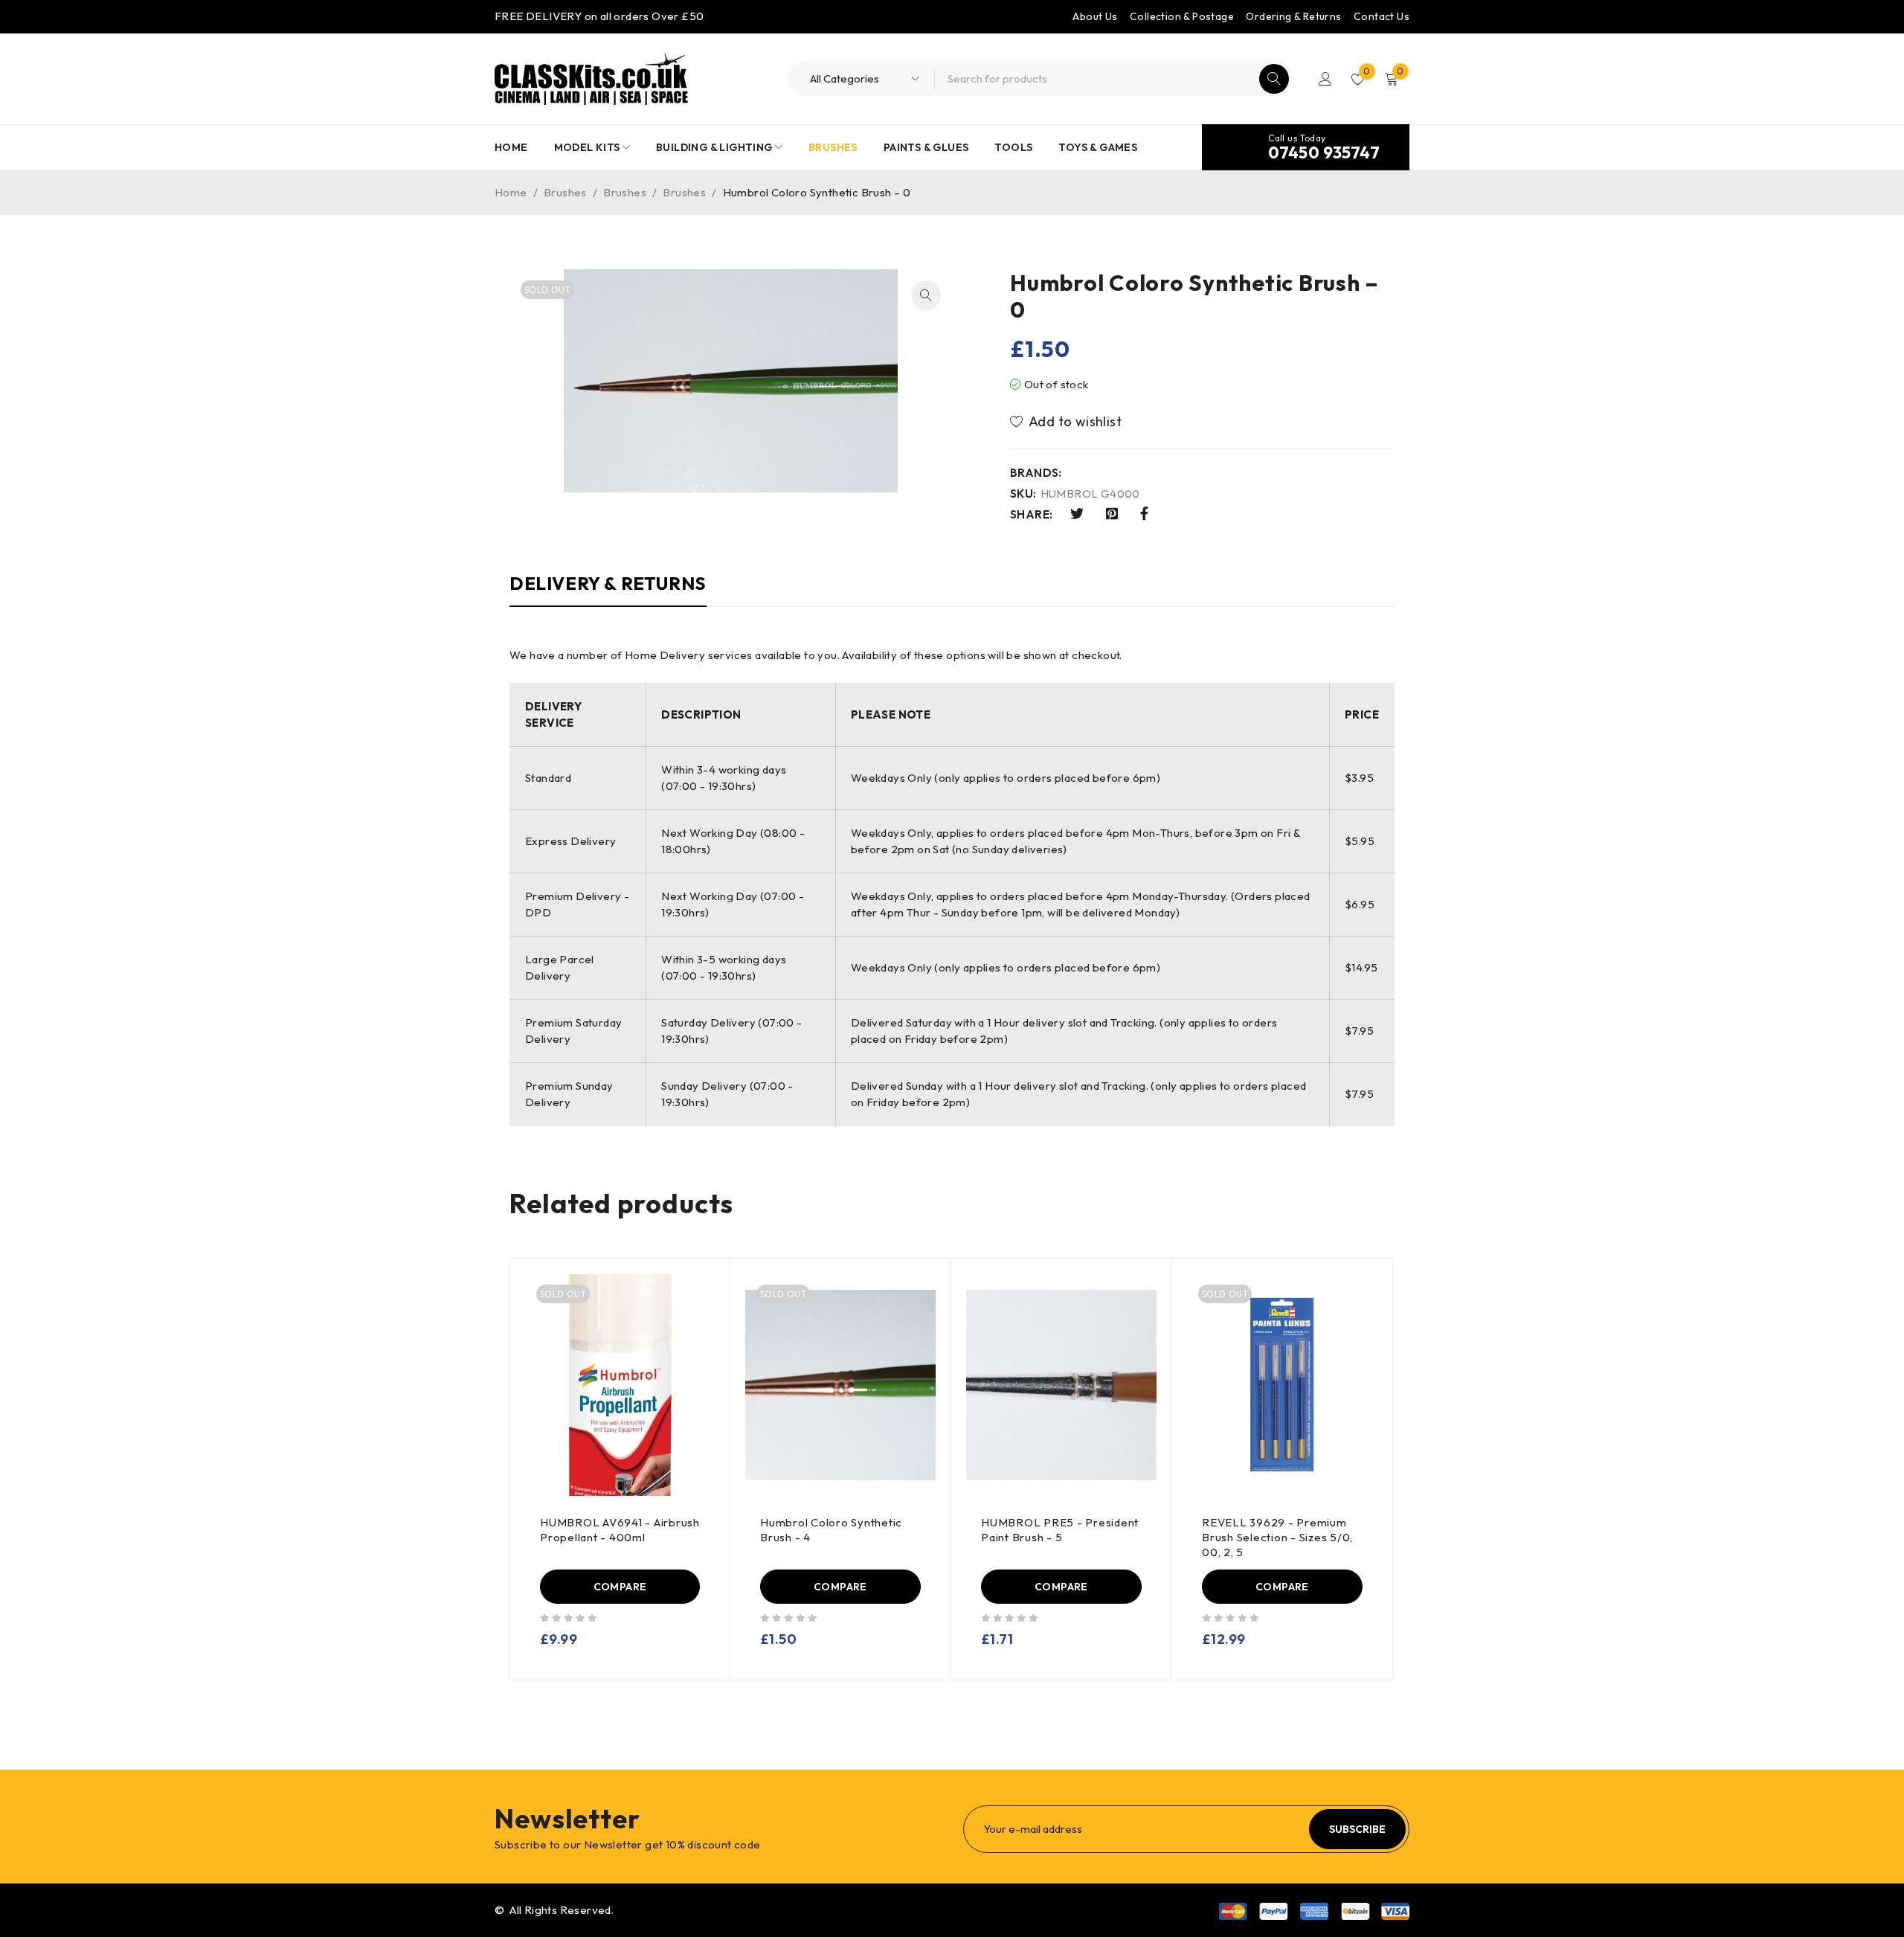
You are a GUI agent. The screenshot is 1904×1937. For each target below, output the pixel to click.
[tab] (608, 591)
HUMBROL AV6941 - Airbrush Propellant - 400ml (620, 1530)
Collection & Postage (1182, 16)
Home (511, 192)
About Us (1095, 16)
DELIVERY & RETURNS (608, 583)
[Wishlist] (1067, 422)
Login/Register (1325, 79)
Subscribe (1357, 1829)
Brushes (565, 192)
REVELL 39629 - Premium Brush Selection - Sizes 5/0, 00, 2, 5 (1277, 1537)
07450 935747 (1324, 152)
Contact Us (1382, 16)
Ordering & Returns (1293, 16)
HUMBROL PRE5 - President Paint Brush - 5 (1060, 1530)
